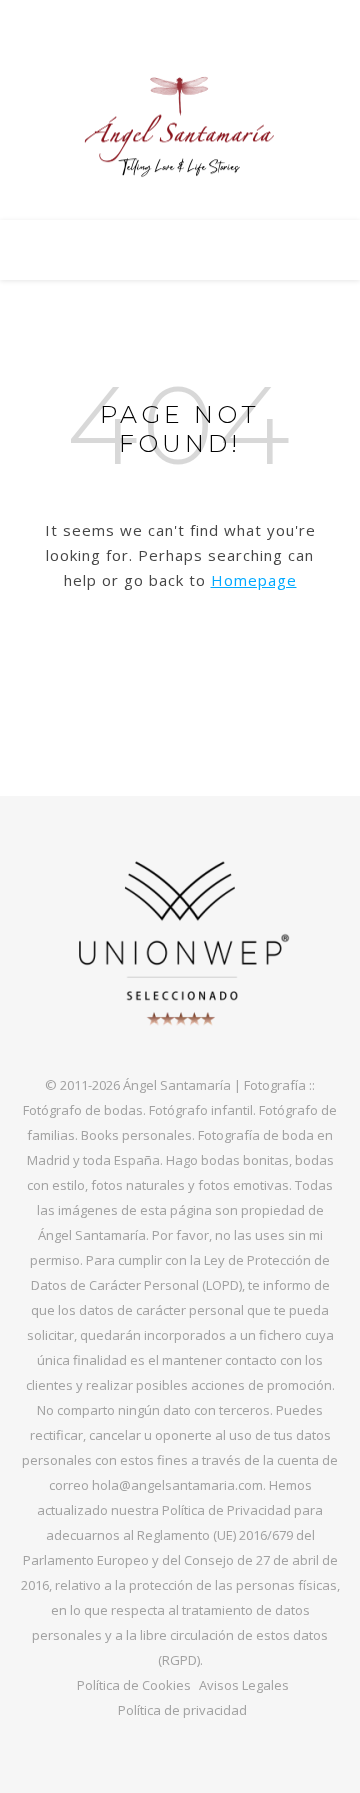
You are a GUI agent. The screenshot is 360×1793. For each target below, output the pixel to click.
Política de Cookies (134, 1685)
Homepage (254, 580)
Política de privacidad (182, 1710)
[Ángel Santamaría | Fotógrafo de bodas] (180, 127)
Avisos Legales (244, 1685)
